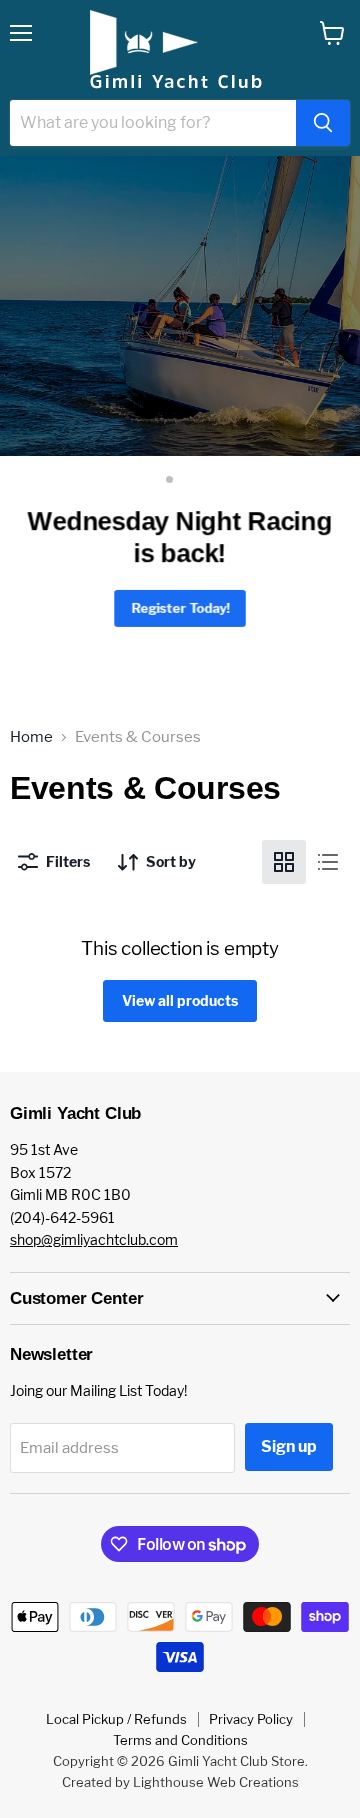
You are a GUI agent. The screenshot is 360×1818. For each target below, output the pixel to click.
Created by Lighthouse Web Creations (180, 1782)
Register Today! (180, 607)
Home (31, 737)
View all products (180, 1000)
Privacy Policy (251, 1719)
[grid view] (284, 862)
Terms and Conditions (180, 1740)
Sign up (289, 1446)
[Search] (323, 123)
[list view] (328, 862)
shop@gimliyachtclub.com (94, 1239)
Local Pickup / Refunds (116, 1719)
